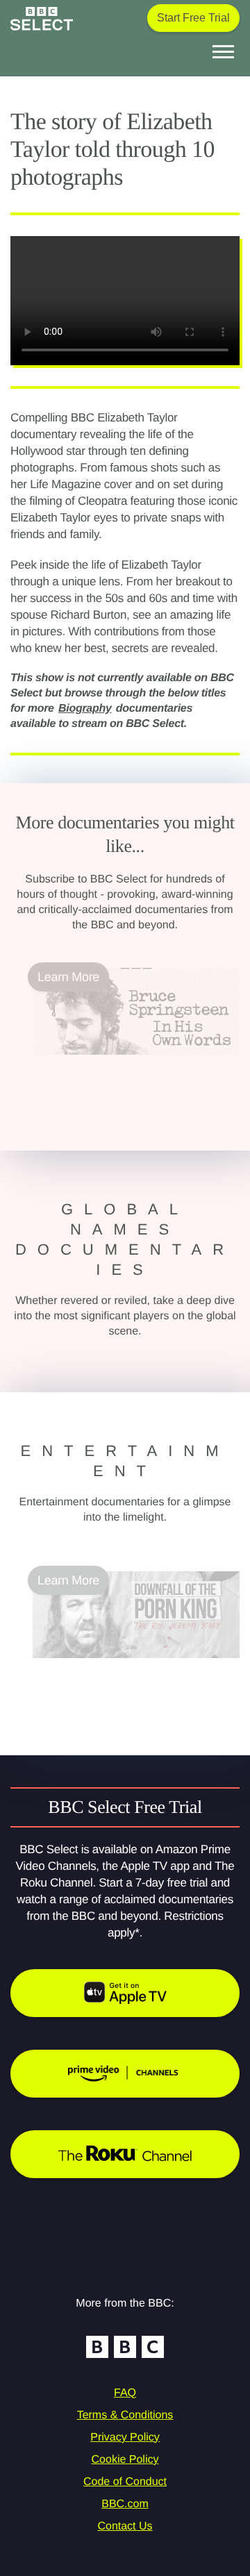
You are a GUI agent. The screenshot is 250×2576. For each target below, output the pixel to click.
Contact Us (125, 2526)
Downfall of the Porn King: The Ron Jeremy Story (128, 1675)
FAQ (125, 2393)
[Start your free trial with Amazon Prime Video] (125, 2074)
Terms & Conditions (125, 2415)
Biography (85, 709)
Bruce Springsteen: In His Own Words (135, 1063)
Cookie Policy (125, 2460)
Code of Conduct (125, 2482)
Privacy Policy (125, 2437)
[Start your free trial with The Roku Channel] (125, 2154)
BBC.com (125, 2504)
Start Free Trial (193, 18)
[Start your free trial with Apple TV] (125, 1993)
